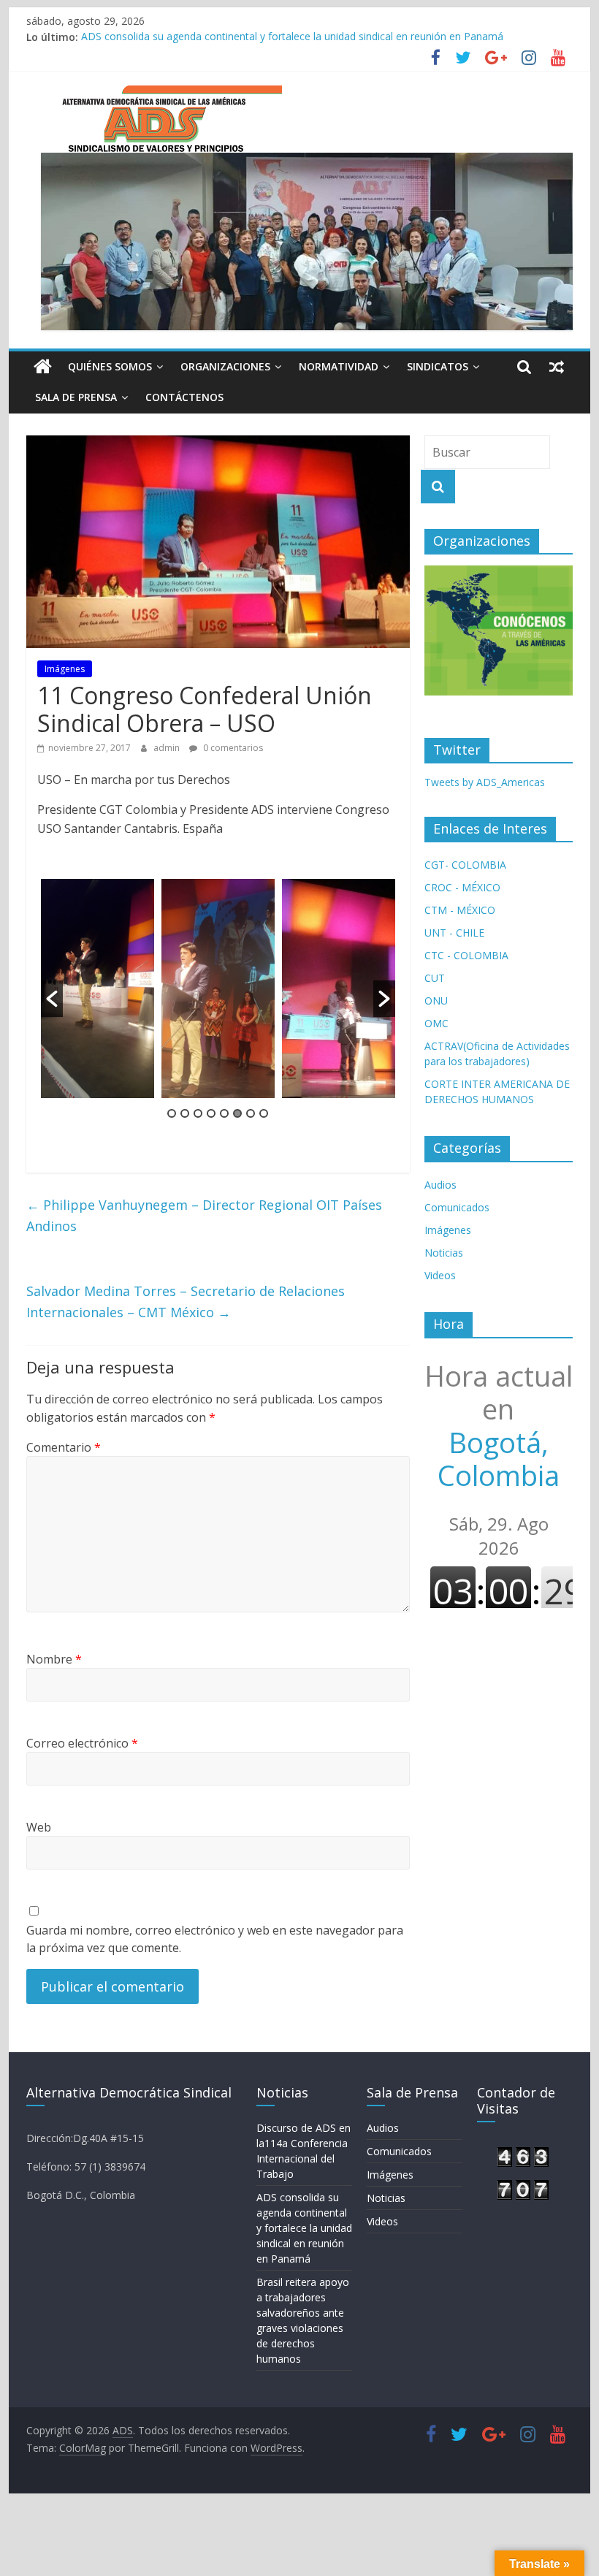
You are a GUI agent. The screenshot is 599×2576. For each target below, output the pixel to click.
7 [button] (251, 1113)
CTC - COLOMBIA (466, 955)
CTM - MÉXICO (460, 910)
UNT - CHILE (454, 933)
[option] (98, 988)
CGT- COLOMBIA (465, 865)
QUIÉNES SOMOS (110, 366)
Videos (440, 1275)
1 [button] (172, 1113)
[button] (52, 999)
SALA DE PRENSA (76, 397)
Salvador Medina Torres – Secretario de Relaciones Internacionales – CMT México (186, 1302)
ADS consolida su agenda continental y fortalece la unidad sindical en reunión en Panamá (292, 37)
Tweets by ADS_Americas (485, 782)
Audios (440, 1185)
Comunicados (457, 1207)
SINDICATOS (438, 366)
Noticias (444, 1253)
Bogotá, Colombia (499, 1426)
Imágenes (65, 669)
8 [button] (264, 1113)
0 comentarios (232, 748)
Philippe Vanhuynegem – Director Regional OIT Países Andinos (204, 1215)
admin (168, 748)
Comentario (64, 1447)
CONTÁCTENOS (184, 397)
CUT (435, 978)
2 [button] (185, 1113)
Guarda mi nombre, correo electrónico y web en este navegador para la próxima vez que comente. (215, 1939)
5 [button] (224, 1113)
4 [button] (211, 1113)
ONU (436, 1001)
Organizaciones (225, 366)
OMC (436, 1023)
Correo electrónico (82, 1743)
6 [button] (237, 1113)
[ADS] (43, 367)
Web (39, 1827)
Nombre (54, 1659)
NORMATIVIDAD (339, 366)
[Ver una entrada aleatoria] (557, 367)
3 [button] (198, 1113)
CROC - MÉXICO (462, 887)
